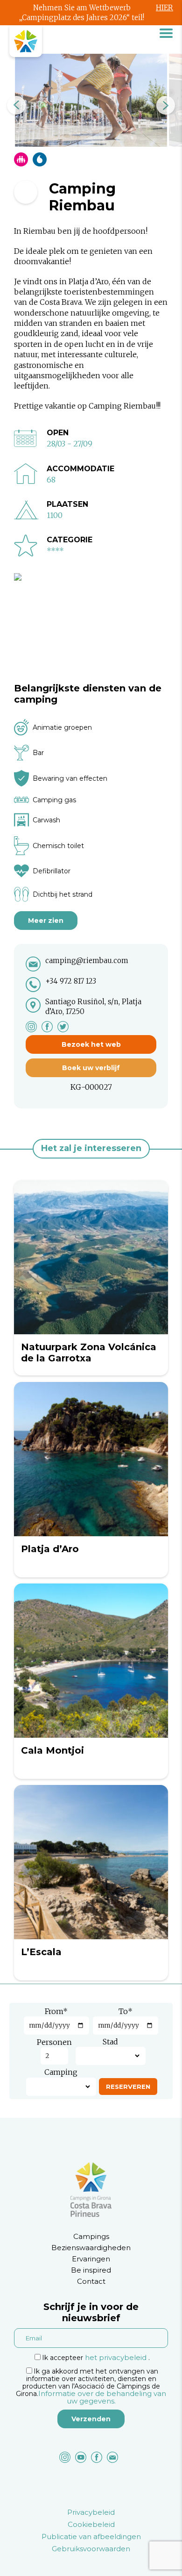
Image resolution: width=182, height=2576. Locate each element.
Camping (61, 2072)
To (126, 2011)
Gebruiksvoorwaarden (91, 2549)
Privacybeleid (91, 2512)
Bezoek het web (91, 1044)
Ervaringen (91, 2259)
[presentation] (16, 105)
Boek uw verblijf (91, 1068)
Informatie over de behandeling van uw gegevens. (102, 2397)
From (56, 2011)
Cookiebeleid (91, 2524)
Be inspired (91, 2270)
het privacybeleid (116, 2357)
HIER (164, 8)
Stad (110, 2042)
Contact (91, 2281)
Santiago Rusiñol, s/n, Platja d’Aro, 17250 (93, 1007)
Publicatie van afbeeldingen (91, 2536)
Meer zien (46, 921)
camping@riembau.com (87, 961)
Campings (91, 2236)
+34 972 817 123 (71, 981)
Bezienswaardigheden (91, 2248)
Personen (54, 2042)
